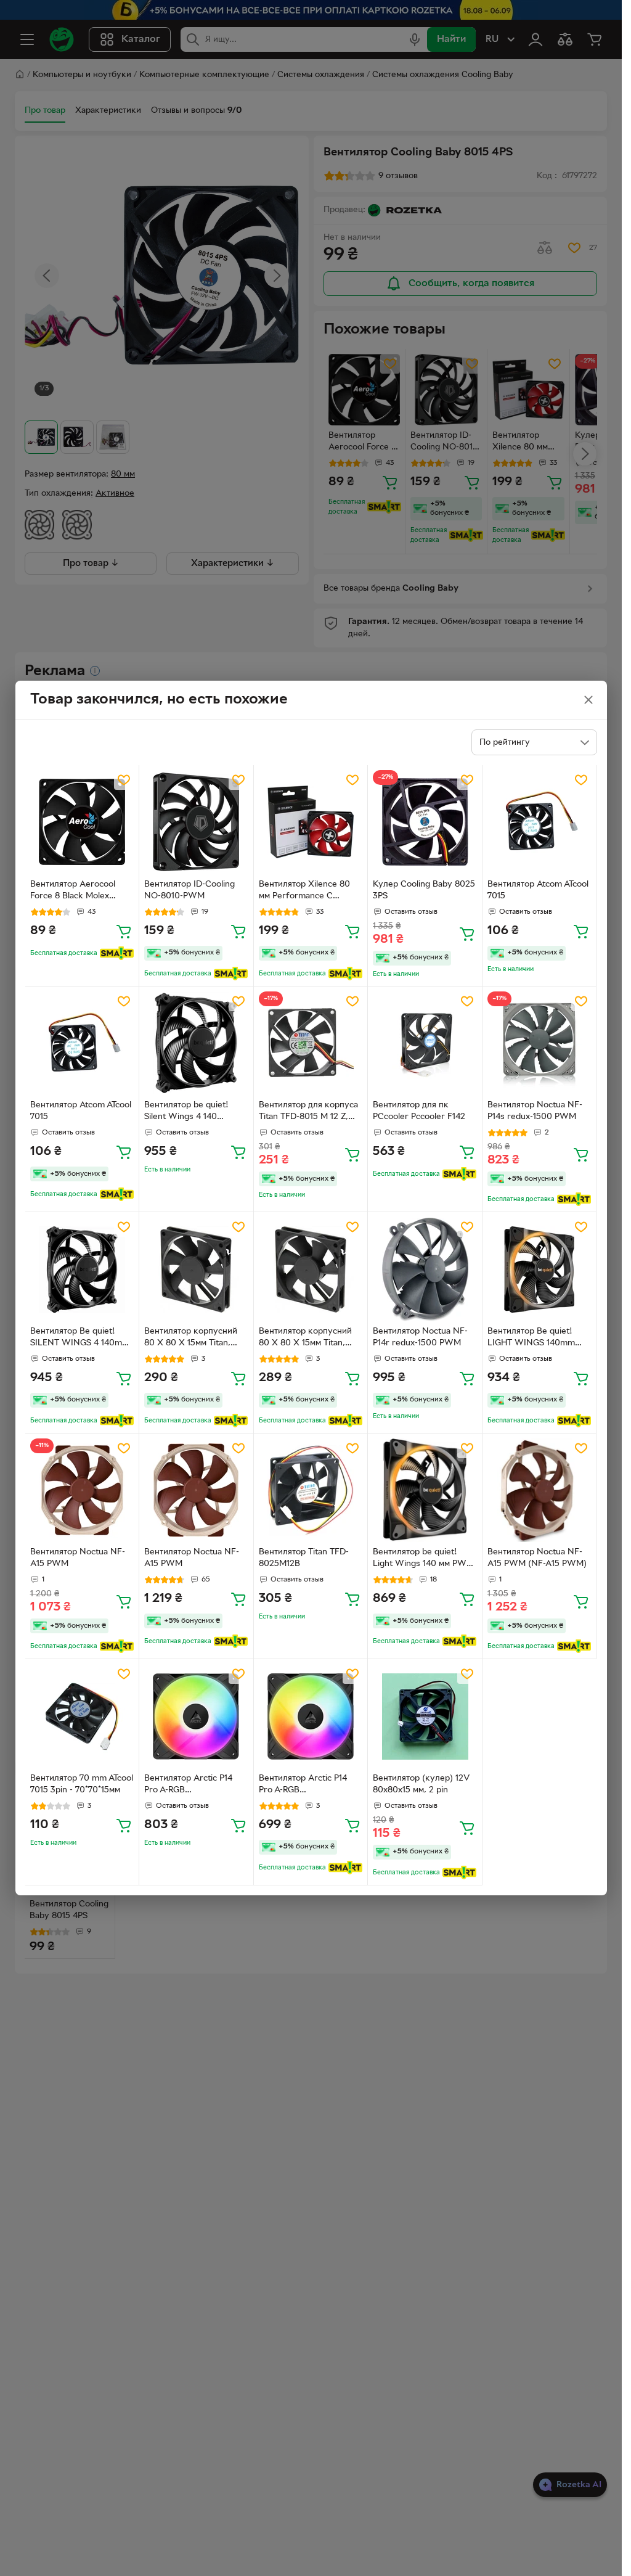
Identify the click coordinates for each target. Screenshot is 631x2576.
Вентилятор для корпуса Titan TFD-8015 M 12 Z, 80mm (308, 1112)
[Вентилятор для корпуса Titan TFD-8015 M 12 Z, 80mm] (311, 1044)
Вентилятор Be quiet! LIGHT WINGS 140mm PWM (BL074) (531, 1339)
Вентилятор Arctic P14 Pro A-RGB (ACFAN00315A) (188, 1786)
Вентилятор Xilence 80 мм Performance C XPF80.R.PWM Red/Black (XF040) (309, 892)
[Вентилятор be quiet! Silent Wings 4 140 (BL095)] (196, 1044)
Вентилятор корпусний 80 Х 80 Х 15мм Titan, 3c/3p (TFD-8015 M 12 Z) (192, 1339)
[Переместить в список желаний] (124, 780)
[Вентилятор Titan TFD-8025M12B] (311, 1491)
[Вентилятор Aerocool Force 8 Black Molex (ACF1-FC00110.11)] (82, 822)
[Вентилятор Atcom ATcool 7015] (539, 822)
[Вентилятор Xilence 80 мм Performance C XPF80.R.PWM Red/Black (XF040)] (311, 822)
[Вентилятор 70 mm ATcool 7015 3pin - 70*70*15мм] (82, 1716)
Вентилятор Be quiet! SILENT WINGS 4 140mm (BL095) (80, 1339)
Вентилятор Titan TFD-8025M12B (304, 1558)
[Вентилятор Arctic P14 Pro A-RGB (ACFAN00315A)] (196, 1716)
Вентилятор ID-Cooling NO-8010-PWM (189, 890)
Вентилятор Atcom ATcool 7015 (538, 890)
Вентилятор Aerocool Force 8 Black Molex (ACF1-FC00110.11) (73, 892)
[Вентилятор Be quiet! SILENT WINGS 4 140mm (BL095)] (82, 1269)
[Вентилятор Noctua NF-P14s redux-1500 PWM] (539, 1044)
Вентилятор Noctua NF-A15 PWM (78, 1558)
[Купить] (124, 931)
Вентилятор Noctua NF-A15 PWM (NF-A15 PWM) (537, 1558)
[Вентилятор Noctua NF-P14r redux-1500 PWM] (425, 1269)
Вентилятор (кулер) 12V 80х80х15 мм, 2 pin (421, 1784)
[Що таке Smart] (117, 953)
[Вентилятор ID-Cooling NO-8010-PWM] (196, 822)
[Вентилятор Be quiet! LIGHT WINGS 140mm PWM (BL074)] (539, 1269)
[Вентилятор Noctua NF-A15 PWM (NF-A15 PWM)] (539, 1491)
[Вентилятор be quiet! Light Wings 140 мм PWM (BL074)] (425, 1491)
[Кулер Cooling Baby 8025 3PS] (425, 822)
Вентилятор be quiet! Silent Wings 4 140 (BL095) (186, 1112)
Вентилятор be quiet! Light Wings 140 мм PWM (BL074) (423, 1559)
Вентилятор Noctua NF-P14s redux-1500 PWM (535, 1111)
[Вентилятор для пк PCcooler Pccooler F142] (425, 1044)
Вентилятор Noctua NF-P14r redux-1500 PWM (420, 1337)
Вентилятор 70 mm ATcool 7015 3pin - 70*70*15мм (82, 1784)
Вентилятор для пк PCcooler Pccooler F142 (419, 1111)
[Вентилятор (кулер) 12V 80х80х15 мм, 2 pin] (425, 1716)
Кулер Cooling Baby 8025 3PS (424, 890)
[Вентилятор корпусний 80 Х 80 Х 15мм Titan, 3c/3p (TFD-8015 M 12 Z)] (196, 1269)
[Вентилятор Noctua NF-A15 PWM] (82, 1491)
